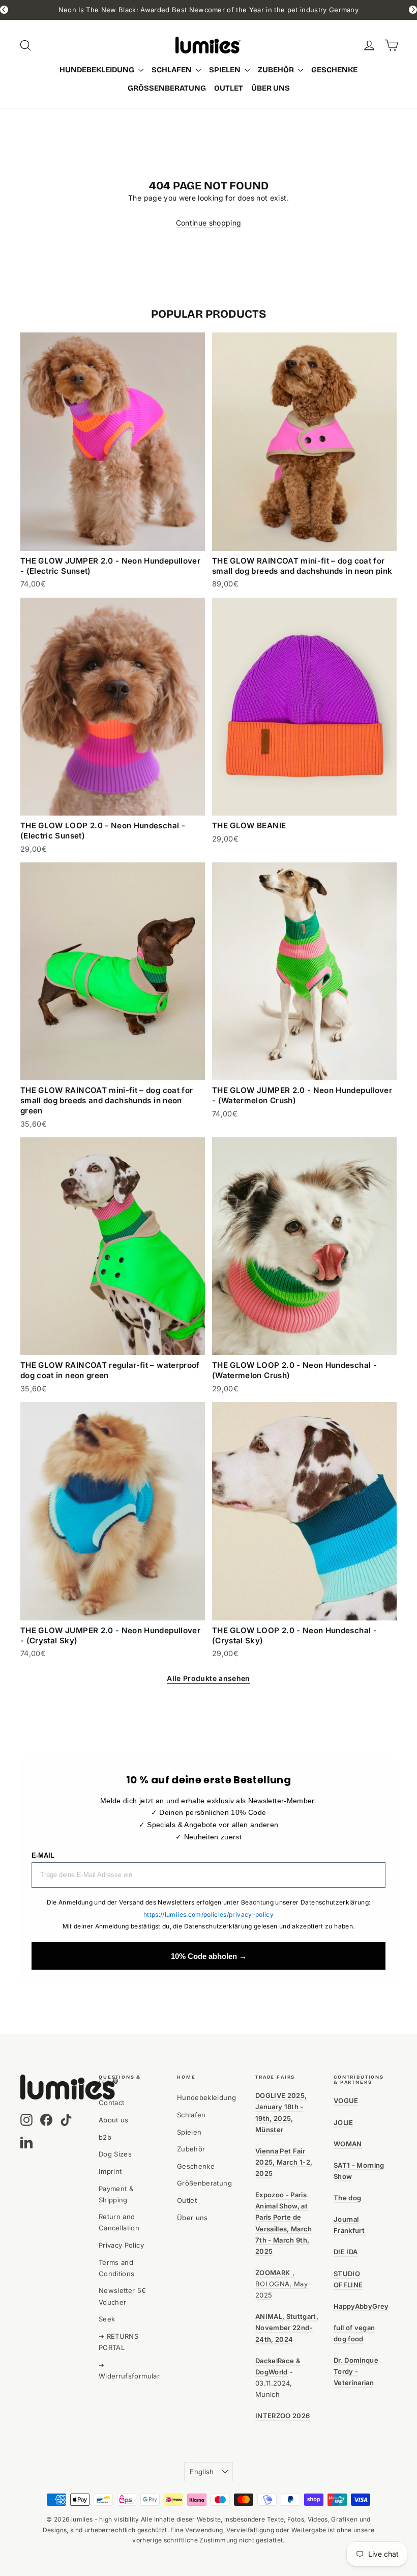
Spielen (226, 70)
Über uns (271, 88)
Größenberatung (167, 88)
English (202, 2472)
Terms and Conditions (117, 2268)
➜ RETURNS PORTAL (118, 2342)
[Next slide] (413, 10)
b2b (105, 2137)
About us (114, 2120)
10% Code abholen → (209, 1956)
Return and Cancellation (119, 2222)
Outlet (229, 88)
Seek (107, 2319)
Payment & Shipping (116, 2194)
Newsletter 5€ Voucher (123, 2296)
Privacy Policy (121, 2245)
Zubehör (277, 70)
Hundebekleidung (98, 70)
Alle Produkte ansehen (208, 1678)
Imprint (110, 2171)
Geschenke (334, 70)
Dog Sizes (115, 2154)
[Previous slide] (4, 10)
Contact (111, 2103)
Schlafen (172, 70)
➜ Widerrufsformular (129, 2370)
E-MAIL (43, 1855)
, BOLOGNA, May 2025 (281, 2284)
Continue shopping (209, 223)
